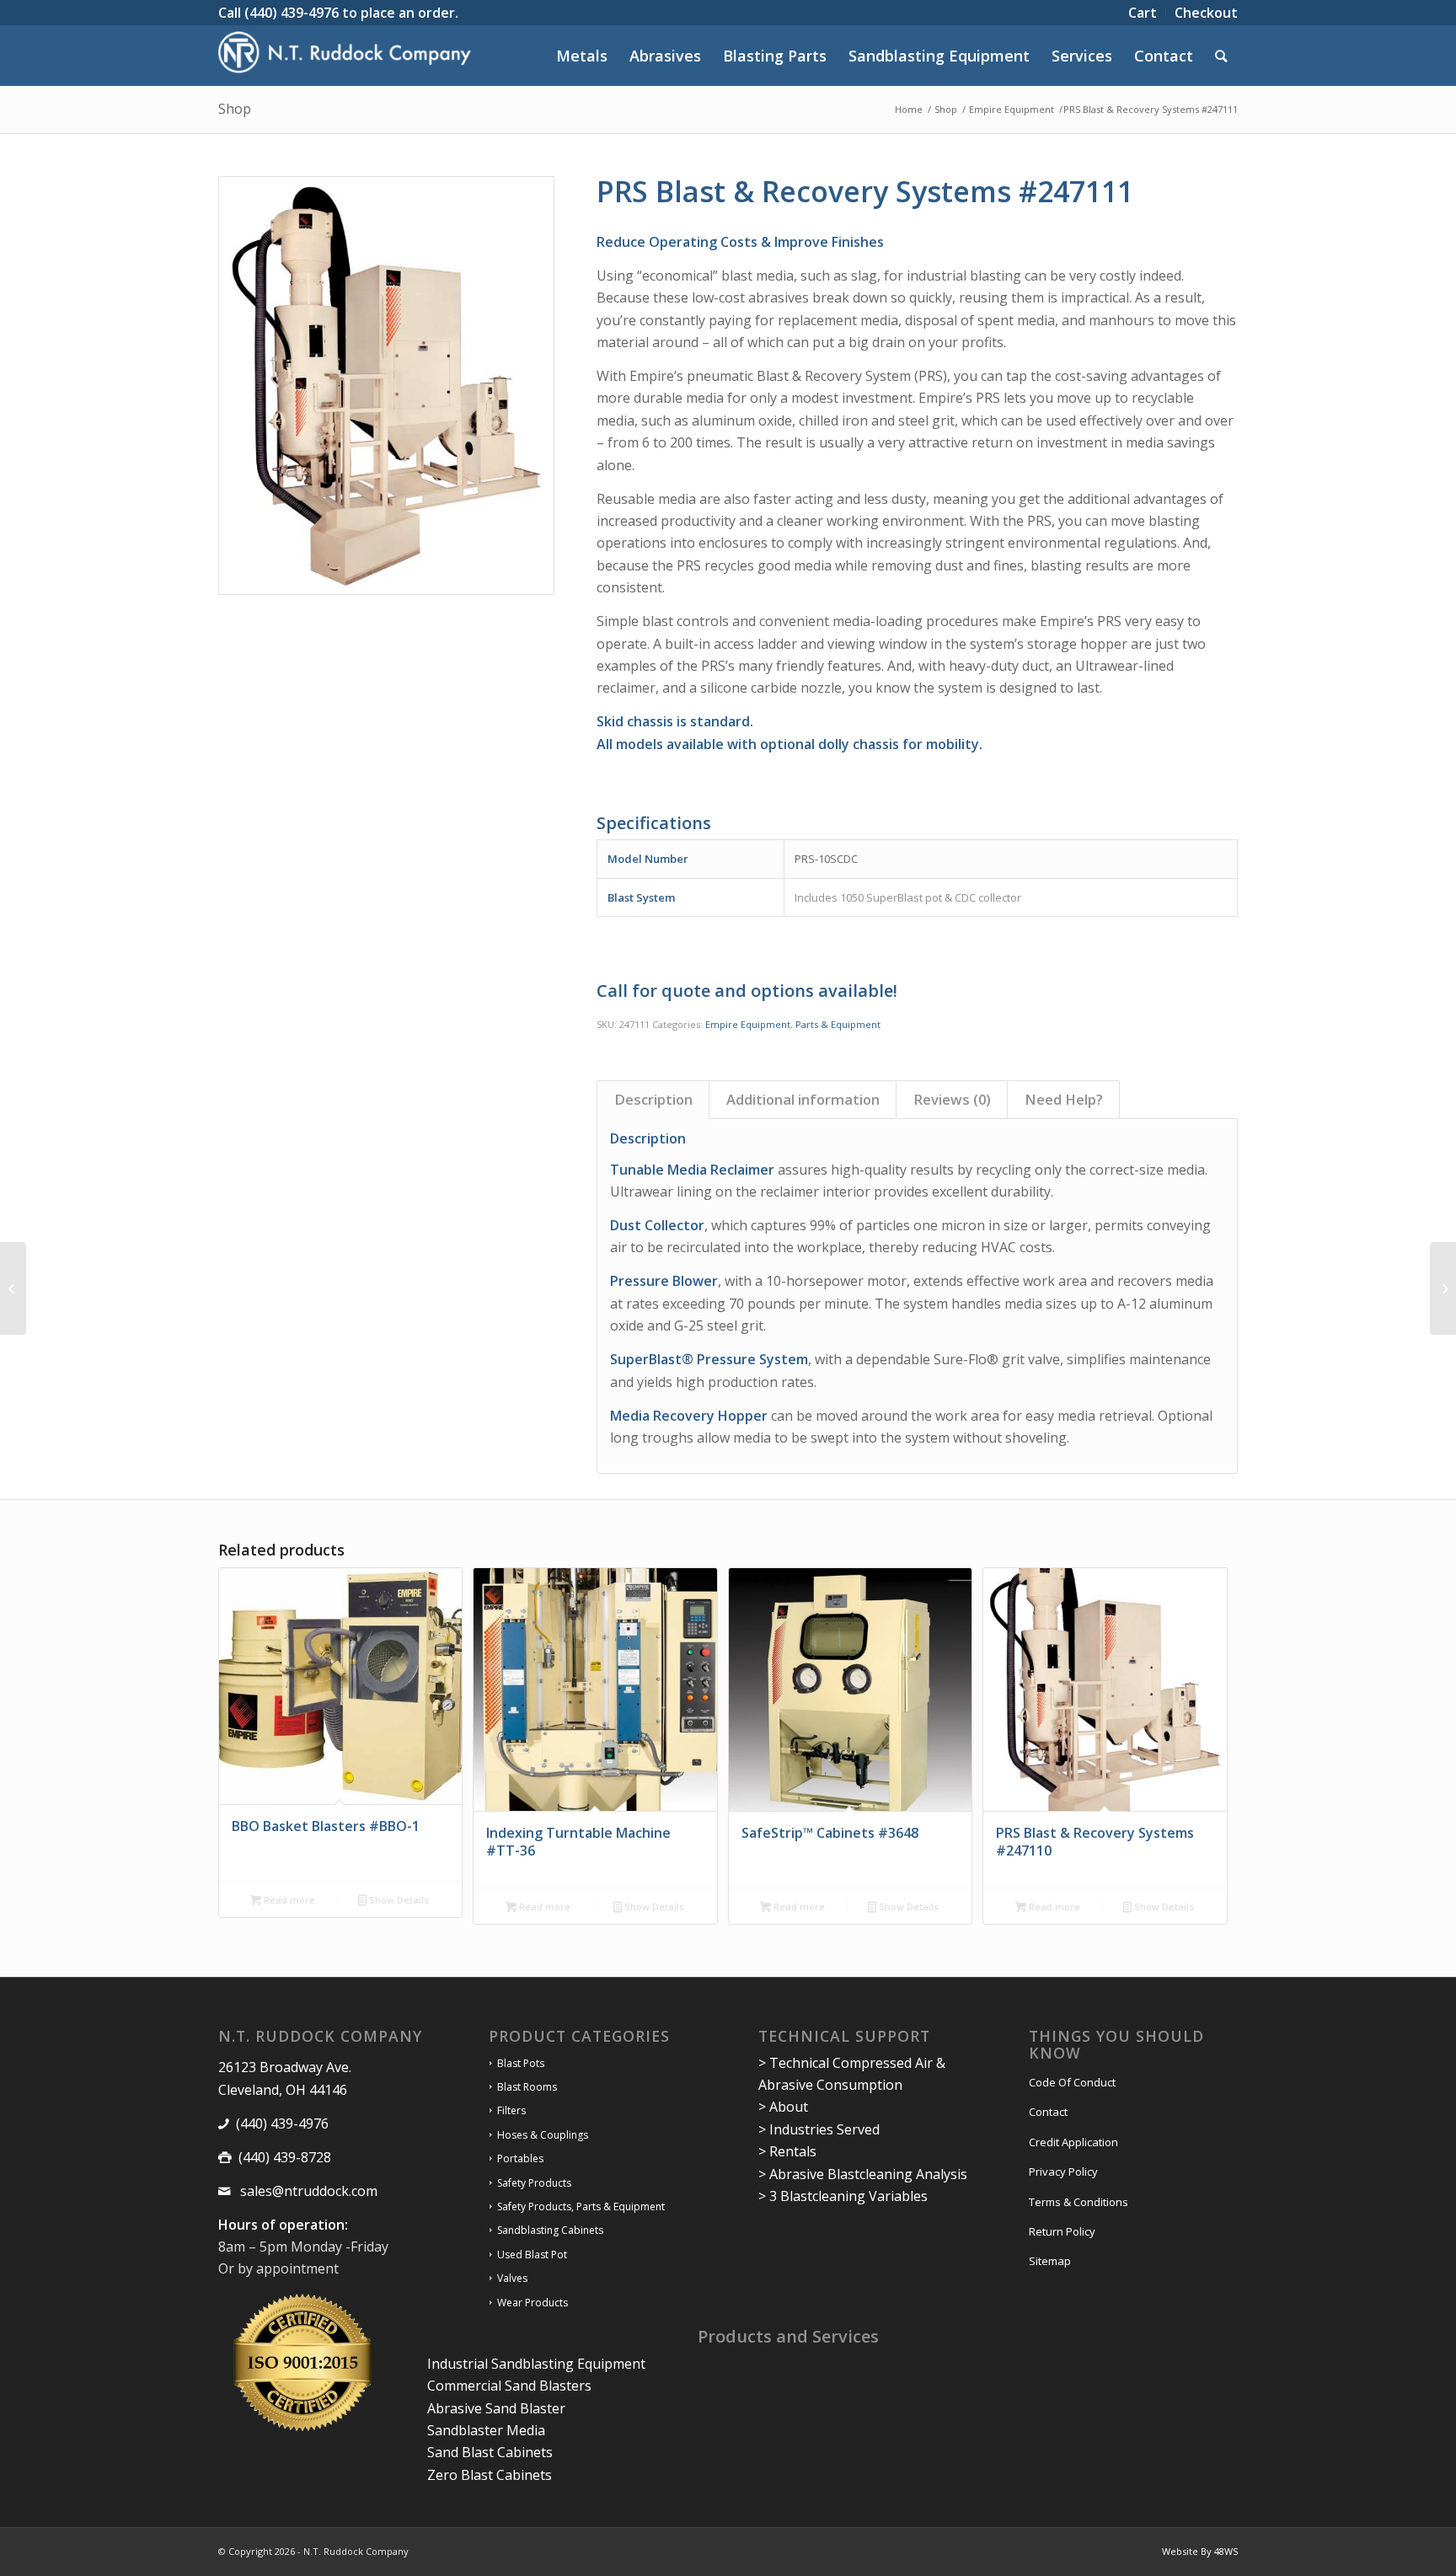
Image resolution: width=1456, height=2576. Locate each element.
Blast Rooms (527, 2087)
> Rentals (787, 2151)
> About (783, 2107)
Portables (520, 2158)
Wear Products (533, 2303)
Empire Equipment (1012, 109)
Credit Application (1073, 2142)
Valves (512, 2278)
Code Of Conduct (1072, 2082)
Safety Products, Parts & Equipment (581, 2206)
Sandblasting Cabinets (550, 2230)
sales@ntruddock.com (307, 2191)
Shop (235, 109)
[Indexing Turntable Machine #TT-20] (1443, 1288)
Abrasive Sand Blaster (496, 2408)
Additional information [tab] (803, 1099)
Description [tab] (653, 1099)
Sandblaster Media (486, 2430)
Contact (1048, 2112)
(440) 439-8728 (285, 2157)
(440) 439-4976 (292, 13)
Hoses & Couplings (543, 2135)
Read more (288, 1900)
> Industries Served (819, 2129)
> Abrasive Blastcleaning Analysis (863, 2174)
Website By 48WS (1200, 2551)
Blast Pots (521, 2063)
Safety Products (534, 2183)
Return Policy (1062, 2231)
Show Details (398, 1900)
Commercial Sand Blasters (509, 2386)
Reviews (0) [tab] (952, 1099)
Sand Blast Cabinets (490, 2452)
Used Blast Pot (532, 2255)
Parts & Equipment (838, 1024)
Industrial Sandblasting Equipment (536, 2364)
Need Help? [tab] (1064, 1099)
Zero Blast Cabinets (490, 2475)
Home (909, 109)
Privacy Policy (1063, 2172)
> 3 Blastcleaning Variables (843, 2196)
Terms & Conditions (1079, 2202)
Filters (511, 2110)
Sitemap (1050, 2261)
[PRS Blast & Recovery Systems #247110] (13, 1288)
